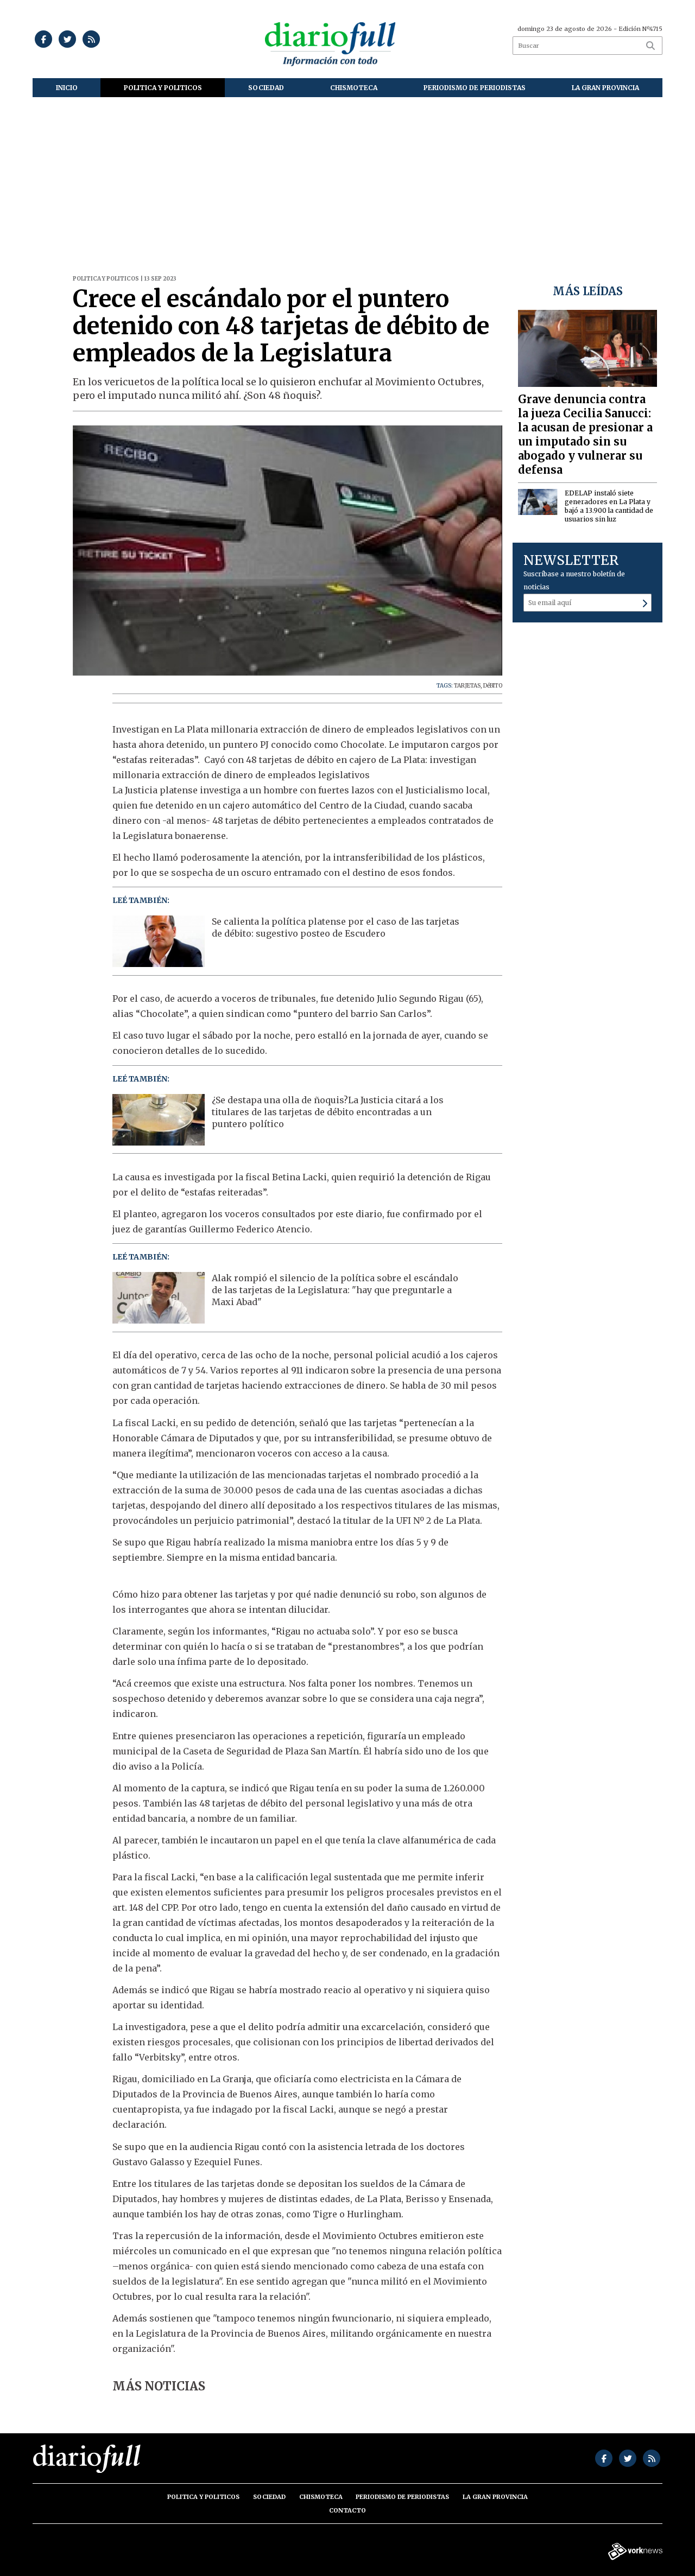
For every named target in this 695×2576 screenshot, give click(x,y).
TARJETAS (467, 686)
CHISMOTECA (354, 88)
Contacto (347, 2510)
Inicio (67, 88)
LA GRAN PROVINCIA (605, 88)
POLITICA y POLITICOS (163, 88)
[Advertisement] (347, 179)
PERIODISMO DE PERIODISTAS (475, 88)
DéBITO (493, 686)
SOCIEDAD (266, 88)
